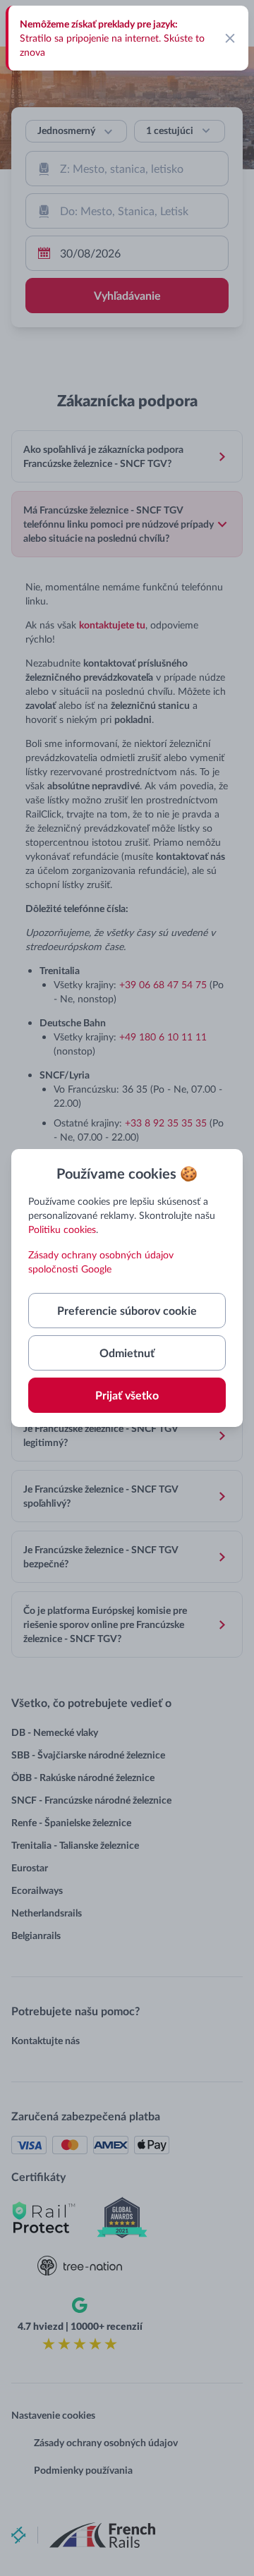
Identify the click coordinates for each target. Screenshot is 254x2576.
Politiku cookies (62, 1229)
